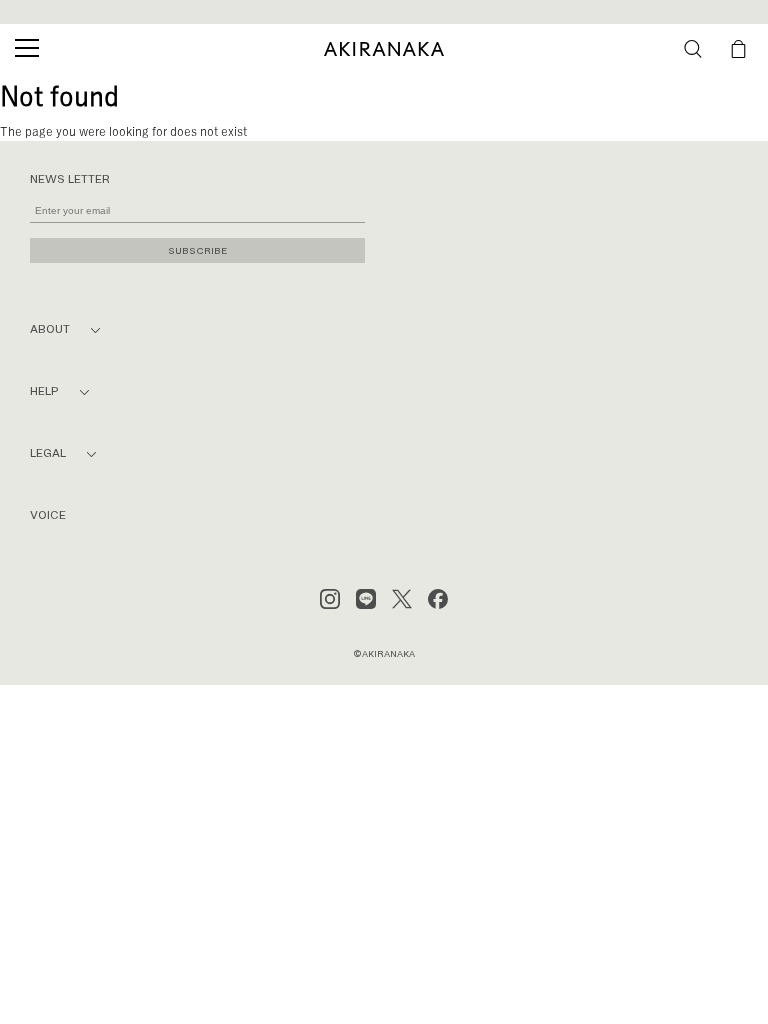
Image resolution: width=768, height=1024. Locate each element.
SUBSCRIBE (197, 250)
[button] (693, 49)
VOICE (48, 515)
